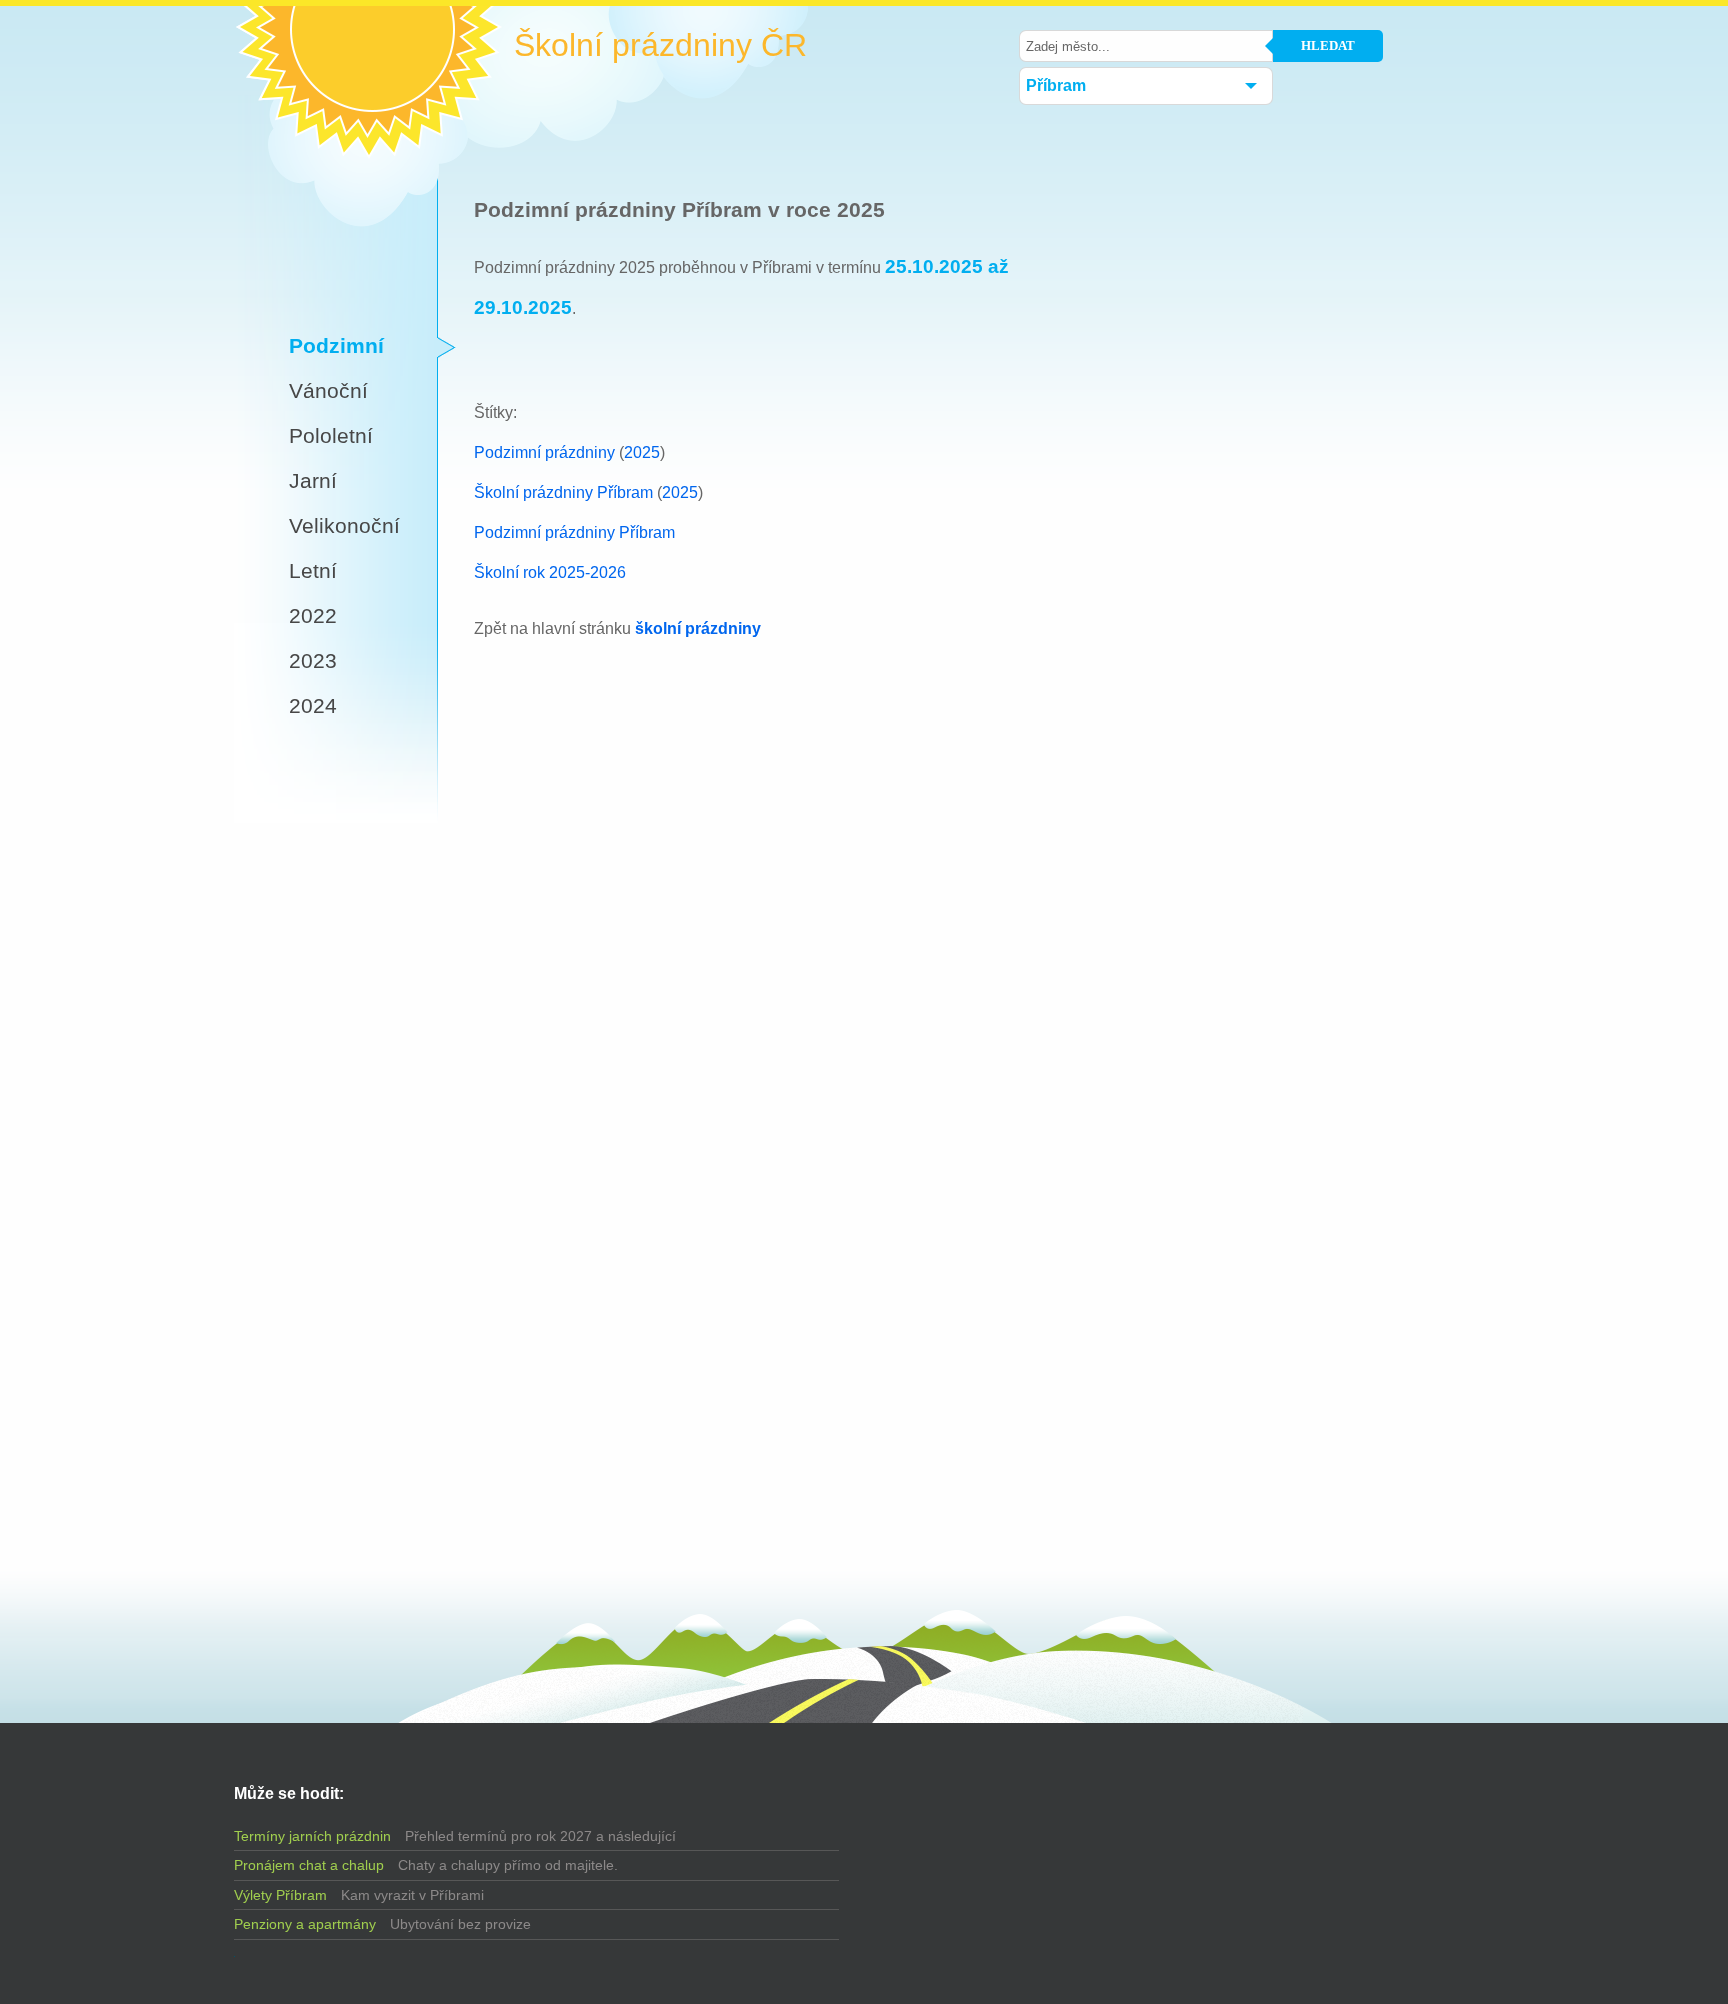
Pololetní (331, 435)
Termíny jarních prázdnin (312, 1836)
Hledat (1328, 45)
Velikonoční (344, 525)
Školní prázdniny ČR (660, 45)
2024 (313, 705)
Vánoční (328, 390)
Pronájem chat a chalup (309, 1865)
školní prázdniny (698, 628)
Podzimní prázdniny (544, 452)
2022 (313, 615)
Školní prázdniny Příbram (563, 492)
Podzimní (336, 345)
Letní (313, 570)
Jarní (313, 480)
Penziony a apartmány (305, 1924)
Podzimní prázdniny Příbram (574, 532)
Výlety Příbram (280, 1895)
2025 (642, 452)
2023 (313, 660)
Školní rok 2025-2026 (550, 572)
